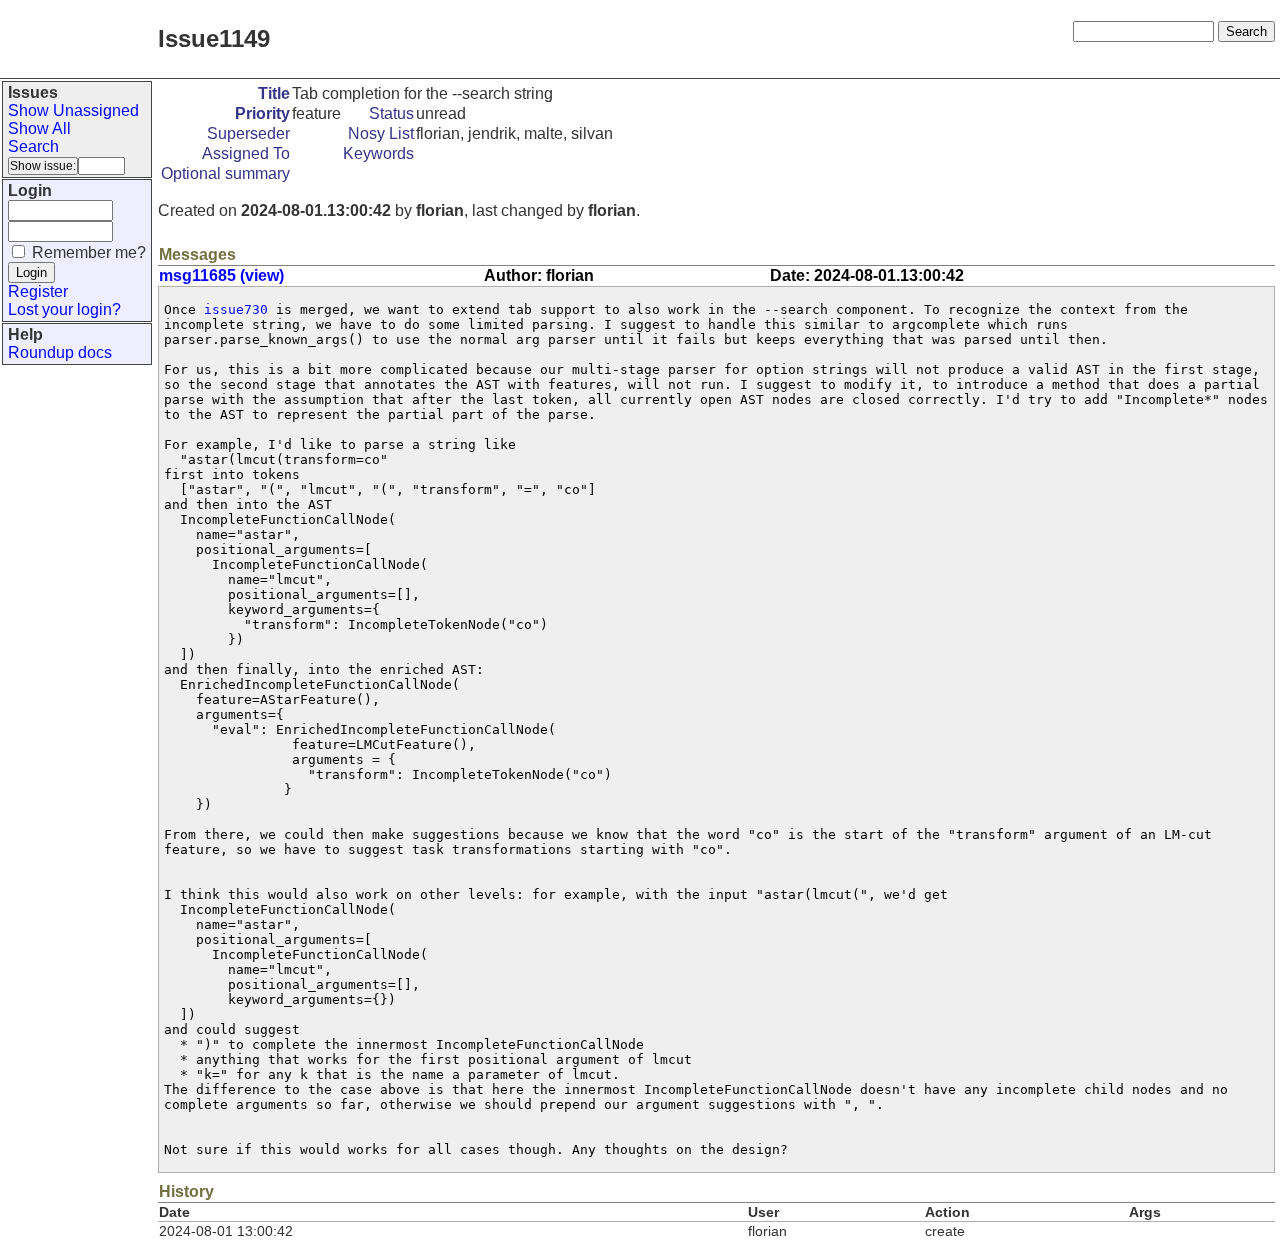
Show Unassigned (73, 110)
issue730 (236, 309)
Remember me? (89, 252)
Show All (39, 128)
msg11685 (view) (221, 275)
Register (38, 291)
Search (33, 146)
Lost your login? (64, 309)
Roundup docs (60, 352)
